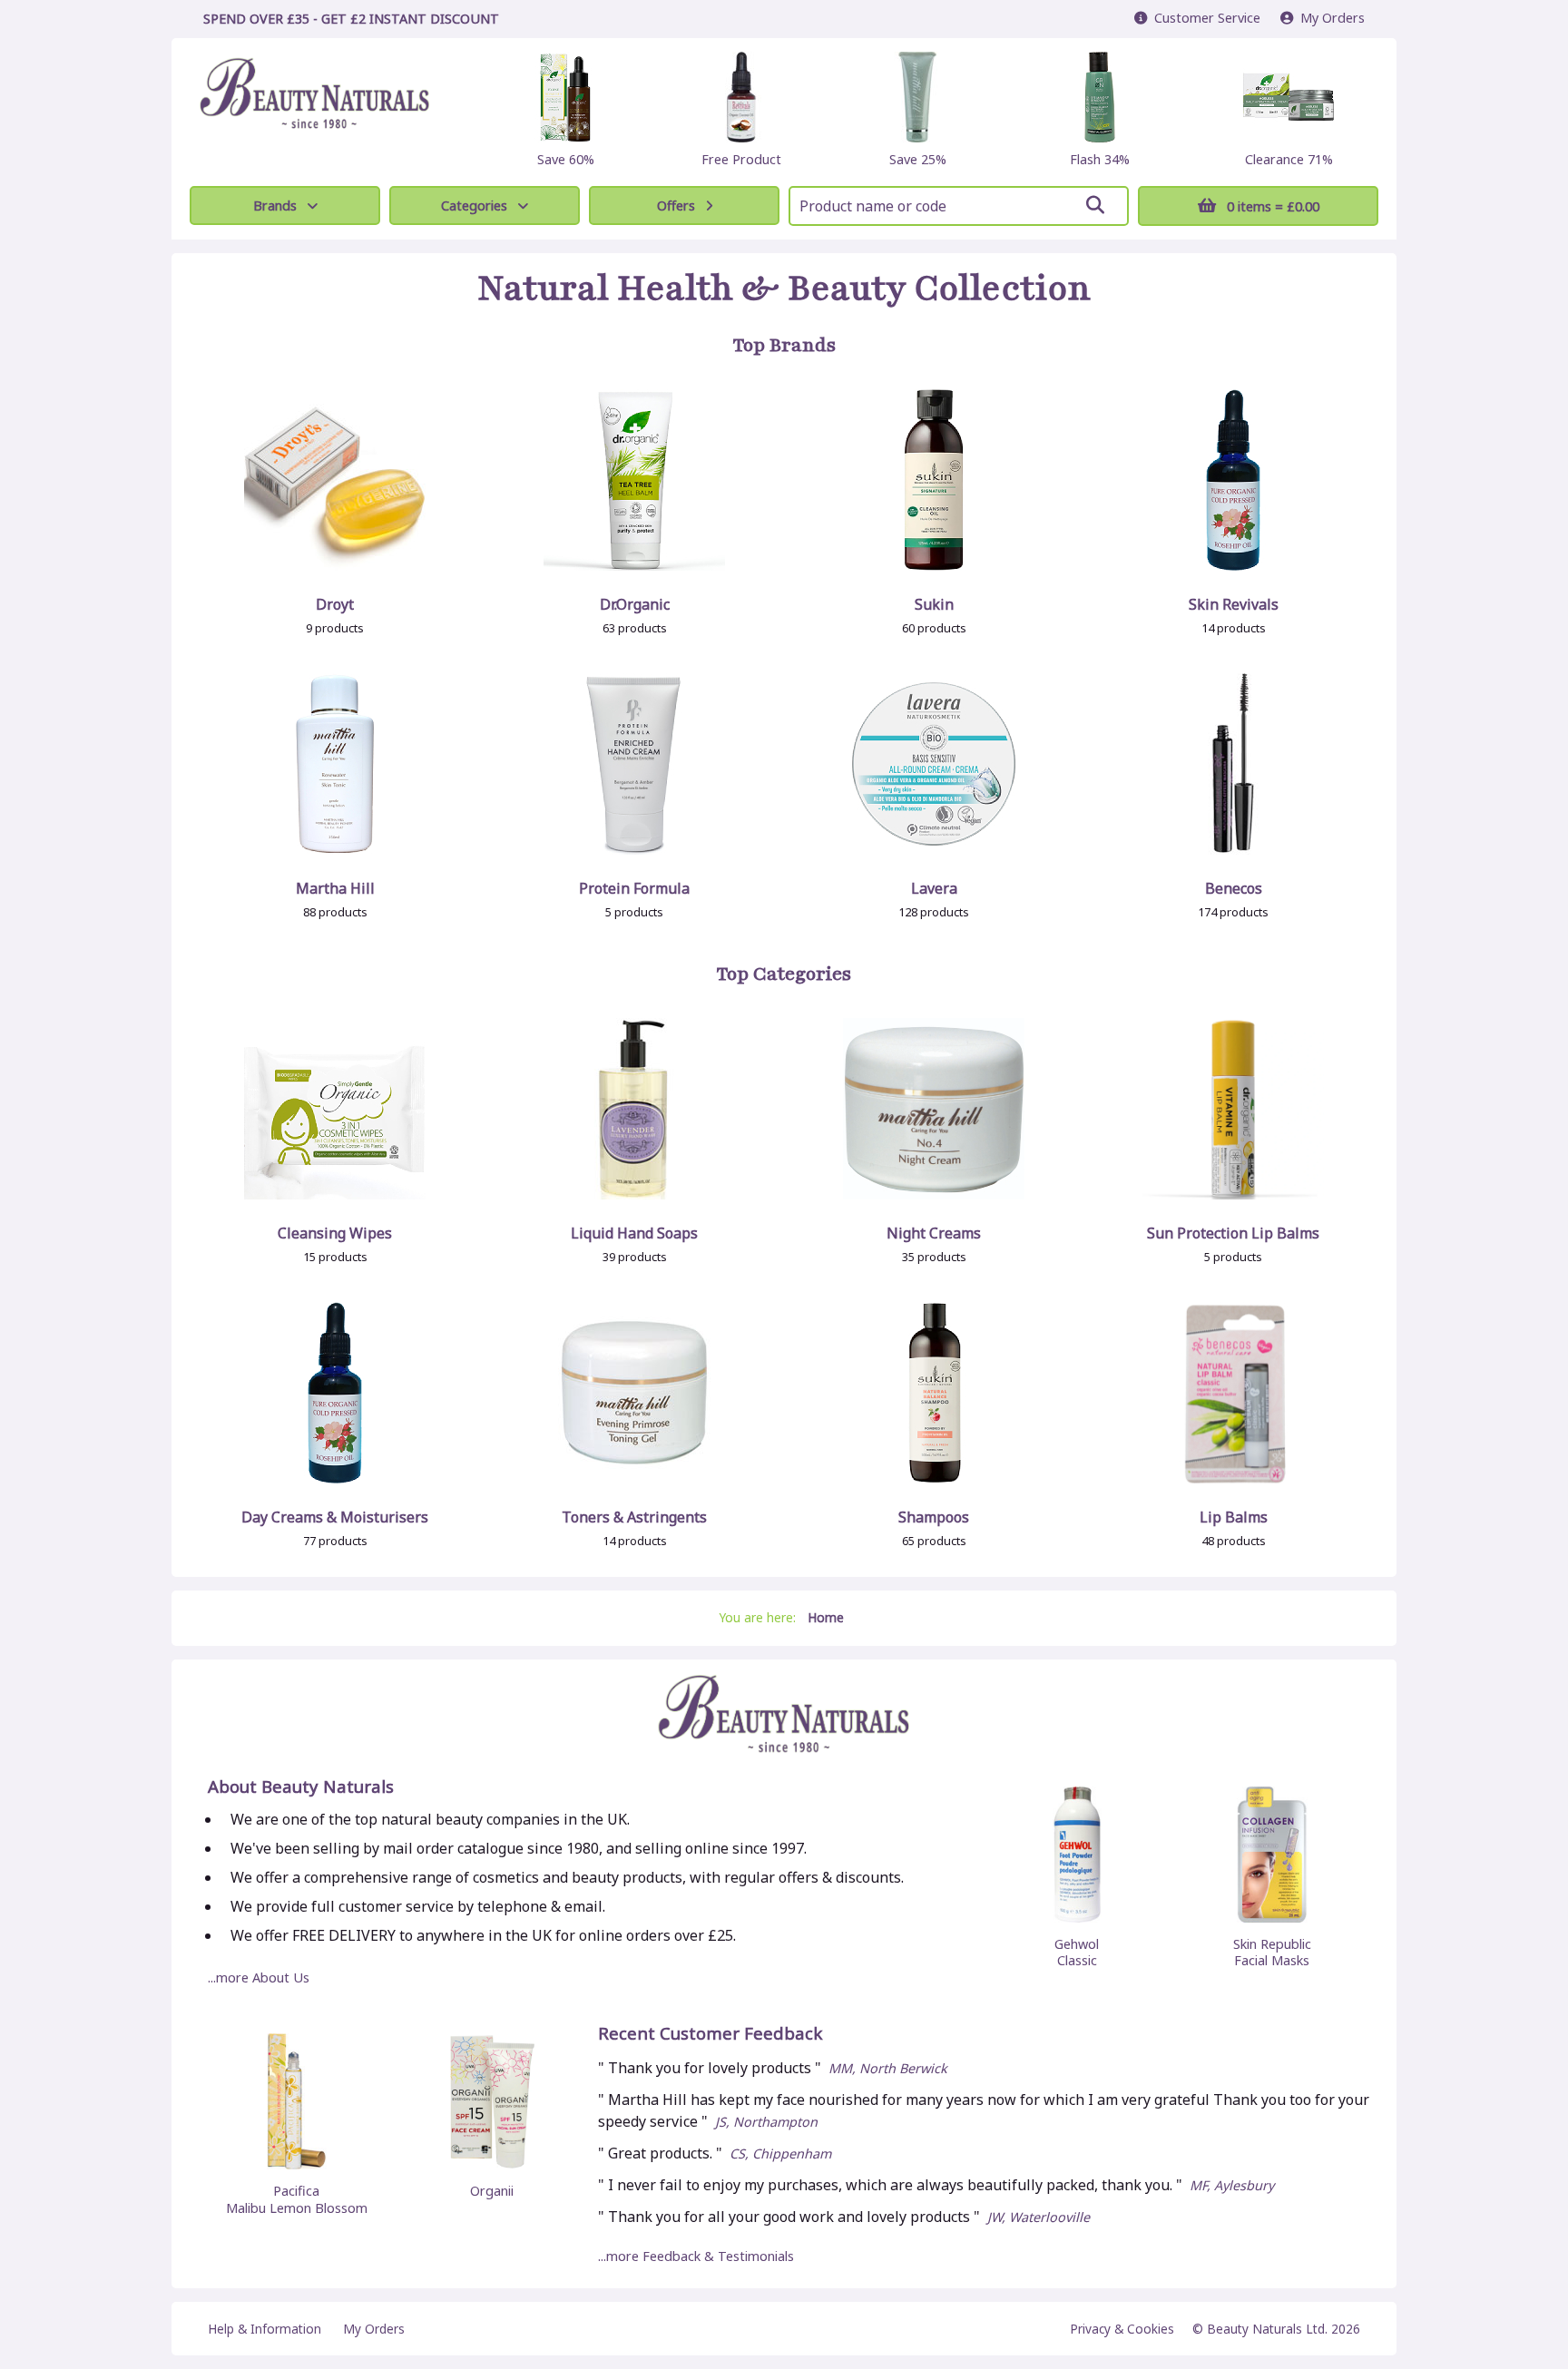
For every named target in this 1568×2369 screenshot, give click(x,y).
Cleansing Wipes (335, 1233)
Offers (676, 206)
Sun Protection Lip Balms (1233, 1233)
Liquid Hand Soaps (634, 1233)
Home (826, 1617)
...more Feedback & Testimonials (696, 2256)
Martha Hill (335, 888)
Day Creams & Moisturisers (335, 1517)
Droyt (335, 604)
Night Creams (934, 1233)
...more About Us (259, 1977)
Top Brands (784, 346)
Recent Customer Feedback (710, 2034)
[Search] (1095, 205)
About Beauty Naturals (301, 1787)
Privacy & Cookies (1122, 2329)
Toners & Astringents (634, 1517)
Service (1207, 18)
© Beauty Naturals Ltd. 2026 (1276, 2329)
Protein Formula (634, 888)
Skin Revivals (1234, 604)
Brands (275, 206)
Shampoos (934, 1517)
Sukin (934, 604)
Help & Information (265, 2329)
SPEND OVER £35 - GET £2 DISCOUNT (351, 19)
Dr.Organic (635, 604)
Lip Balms (1234, 1517)
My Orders (1329, 18)
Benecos (1234, 888)
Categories (474, 206)
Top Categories (784, 974)
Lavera (934, 888)
